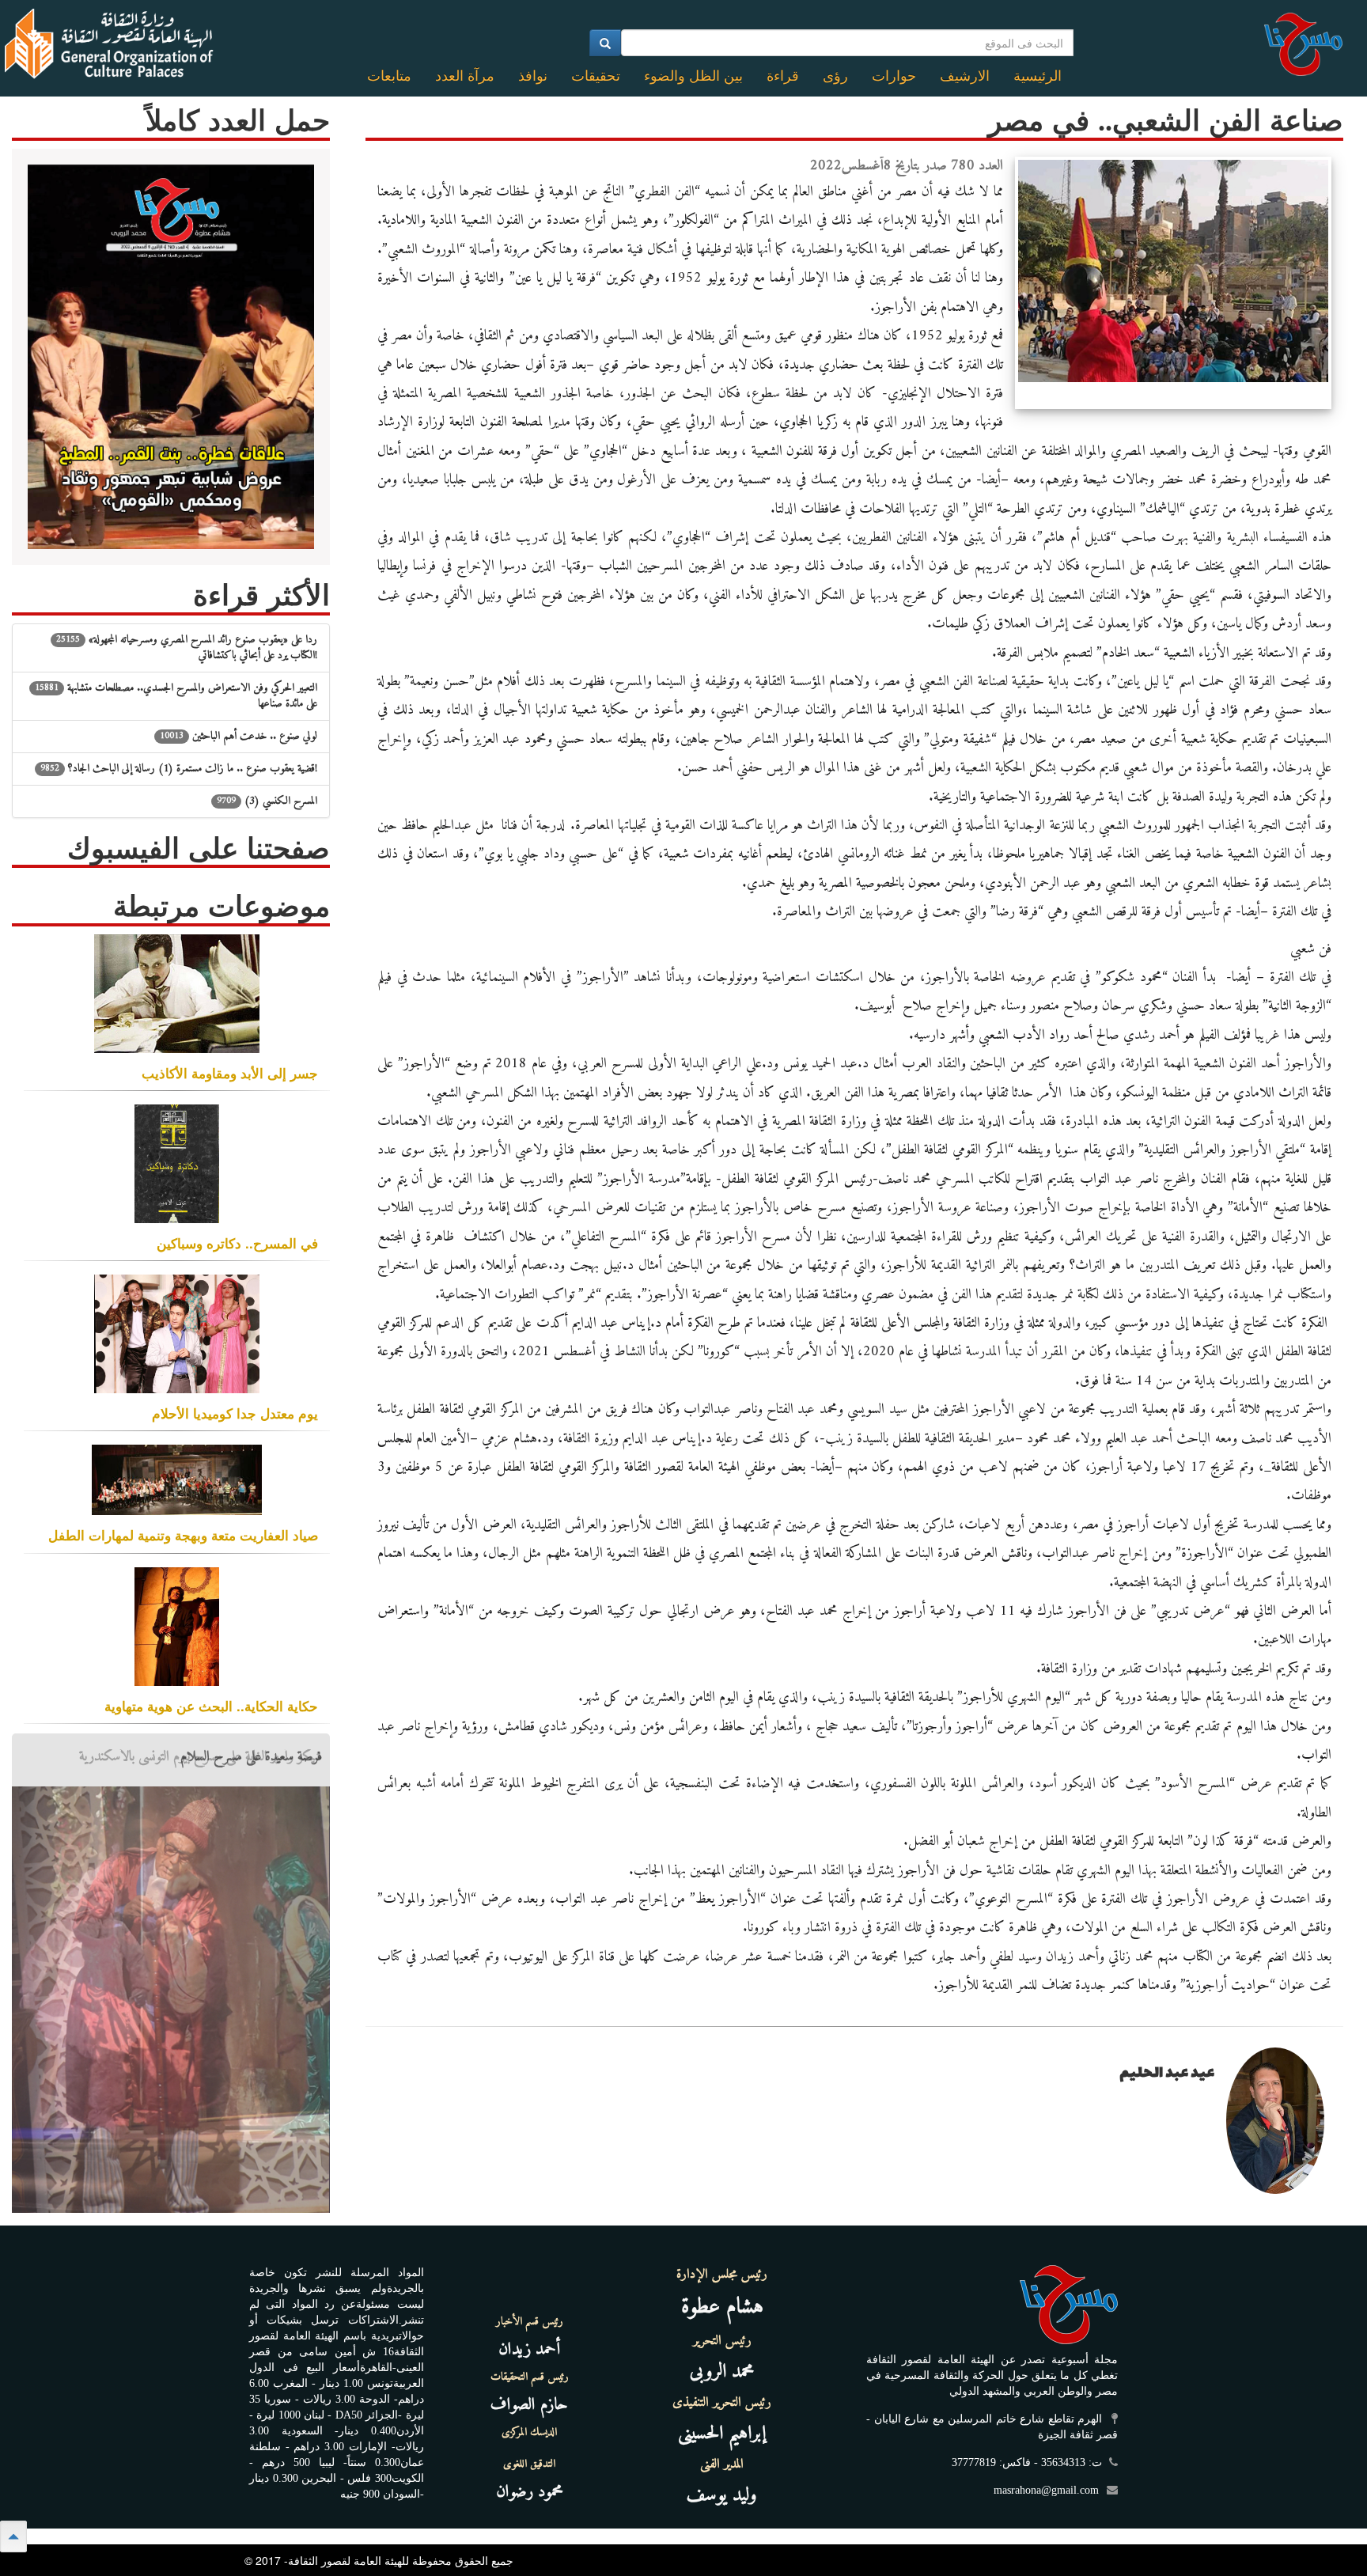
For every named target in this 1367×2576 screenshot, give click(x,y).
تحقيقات (596, 76)
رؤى (835, 76)
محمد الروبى (722, 2372)
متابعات (389, 76)
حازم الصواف (529, 2405)
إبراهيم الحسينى (722, 2434)
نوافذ (533, 76)
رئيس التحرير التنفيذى (722, 2403)
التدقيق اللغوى (529, 2464)
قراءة (783, 76)
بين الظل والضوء (693, 76)
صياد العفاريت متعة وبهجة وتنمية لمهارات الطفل (183, 1535)
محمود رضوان (530, 2492)
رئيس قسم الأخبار (530, 2322)
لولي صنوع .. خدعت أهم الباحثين (239, 736)
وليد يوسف (722, 2495)
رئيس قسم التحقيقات (530, 2377)
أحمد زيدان (529, 2349)
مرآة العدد (465, 76)
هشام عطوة (722, 2307)
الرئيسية (1038, 76)
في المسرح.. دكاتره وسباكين (237, 1243)
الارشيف (965, 76)
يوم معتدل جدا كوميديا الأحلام (235, 1413)
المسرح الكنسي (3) (267, 801)
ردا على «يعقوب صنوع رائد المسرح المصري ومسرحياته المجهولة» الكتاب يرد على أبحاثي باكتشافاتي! (187, 648)
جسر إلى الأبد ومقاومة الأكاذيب (230, 1073)
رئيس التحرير (722, 2341)
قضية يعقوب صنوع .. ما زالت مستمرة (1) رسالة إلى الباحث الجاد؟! (179, 769)
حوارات (894, 76)
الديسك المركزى (529, 2433)
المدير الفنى (722, 2464)
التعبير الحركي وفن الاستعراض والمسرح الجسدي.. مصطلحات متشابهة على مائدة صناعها (176, 696)
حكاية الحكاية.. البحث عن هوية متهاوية (211, 1706)
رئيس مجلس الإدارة (722, 2275)
